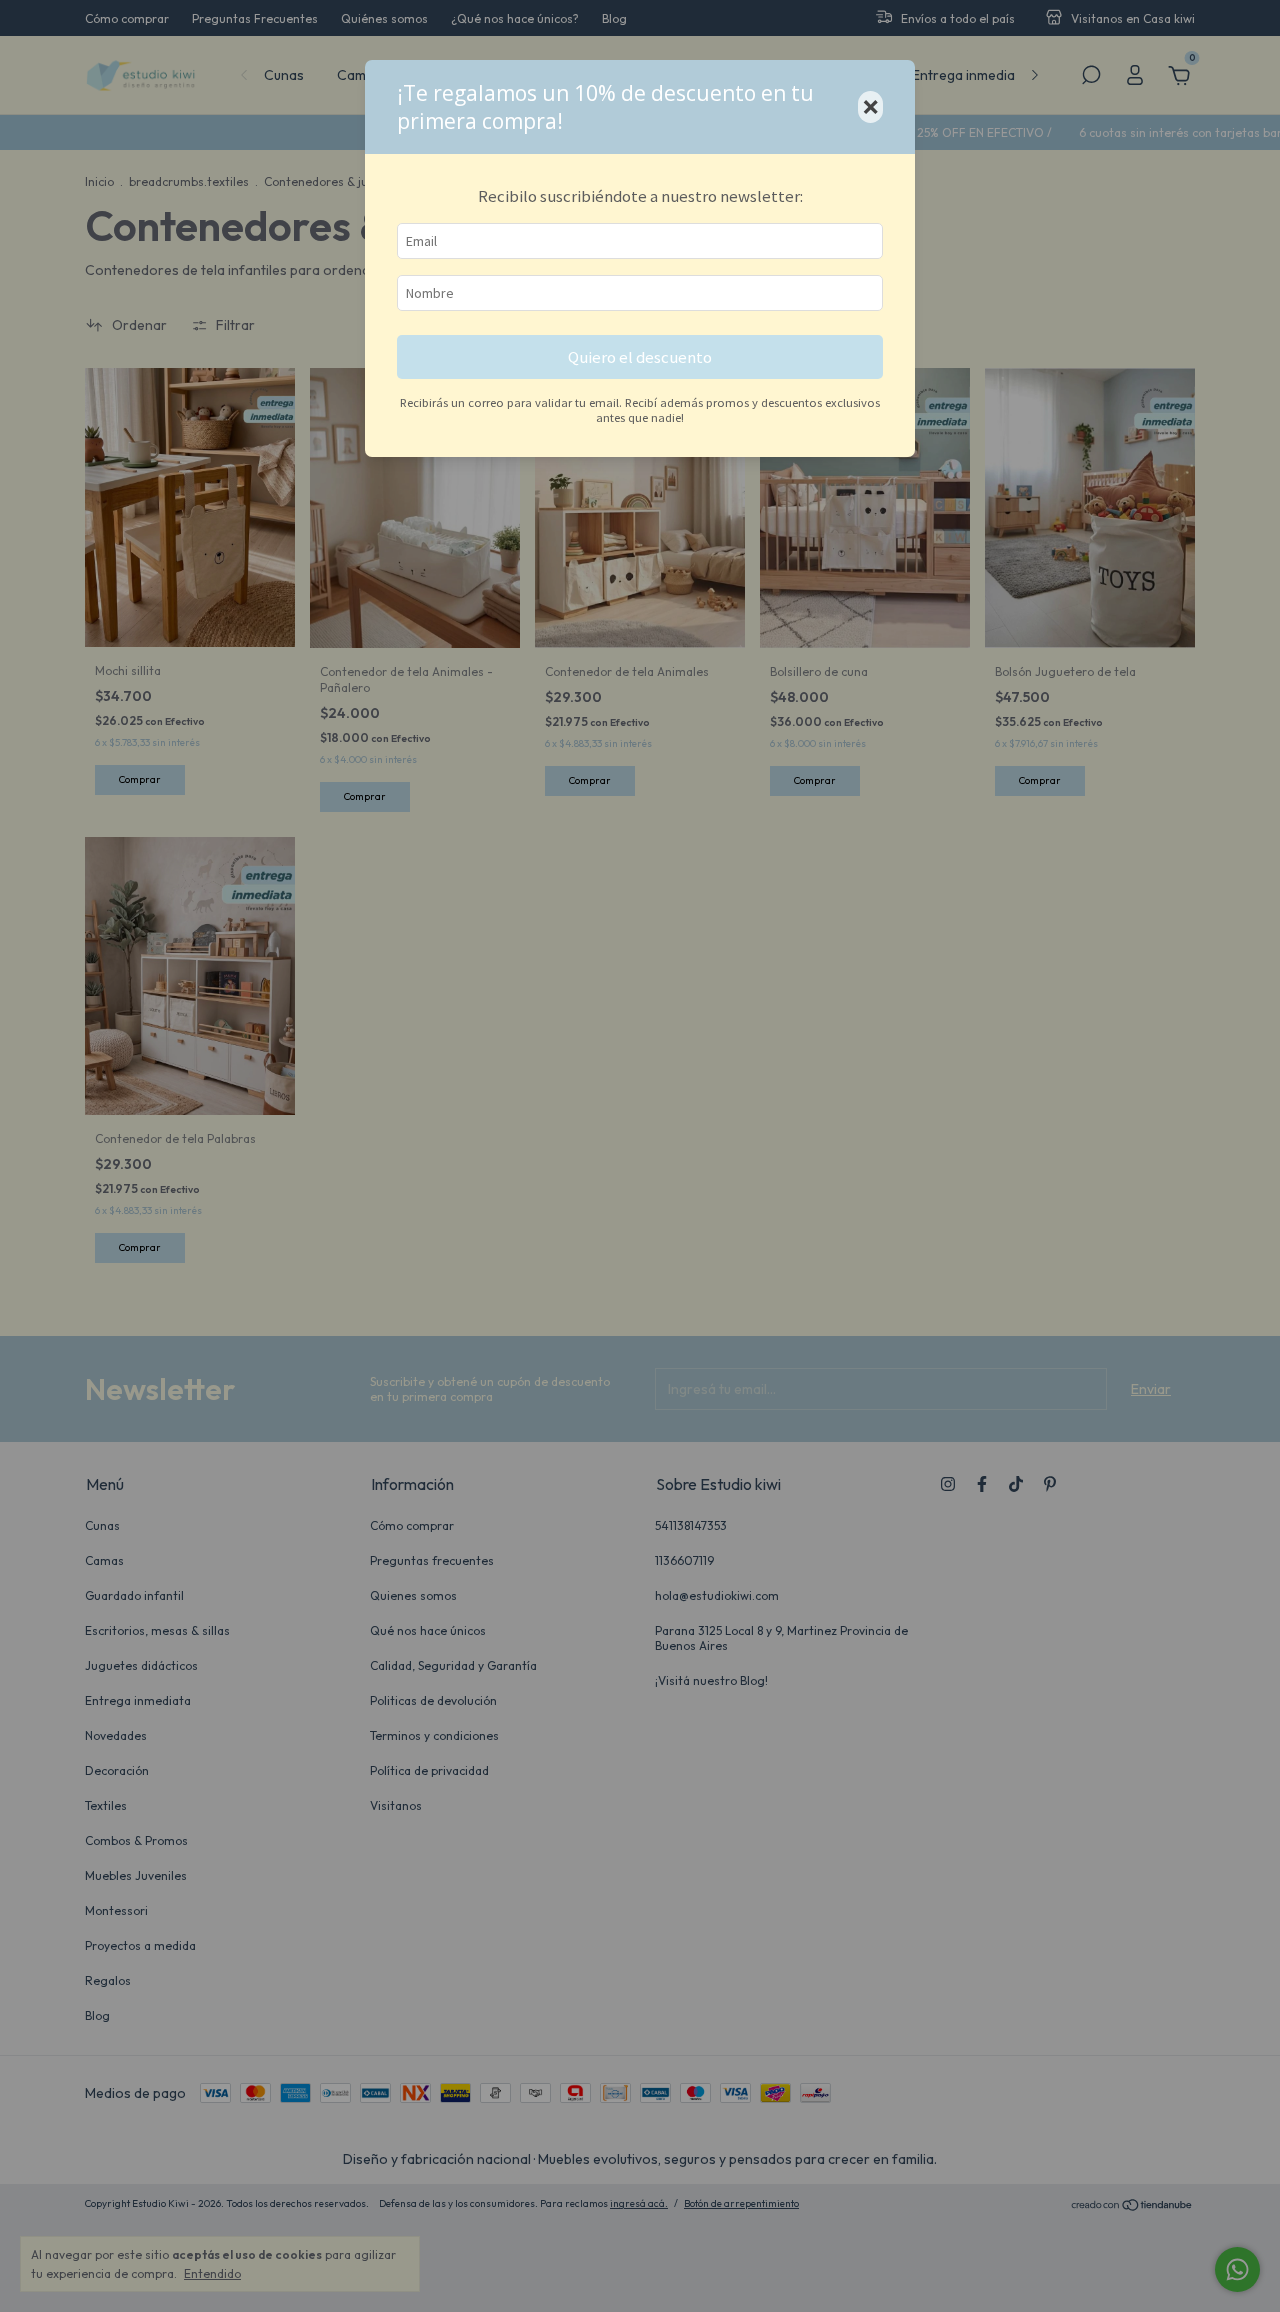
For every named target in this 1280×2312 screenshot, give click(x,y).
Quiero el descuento (640, 357)
